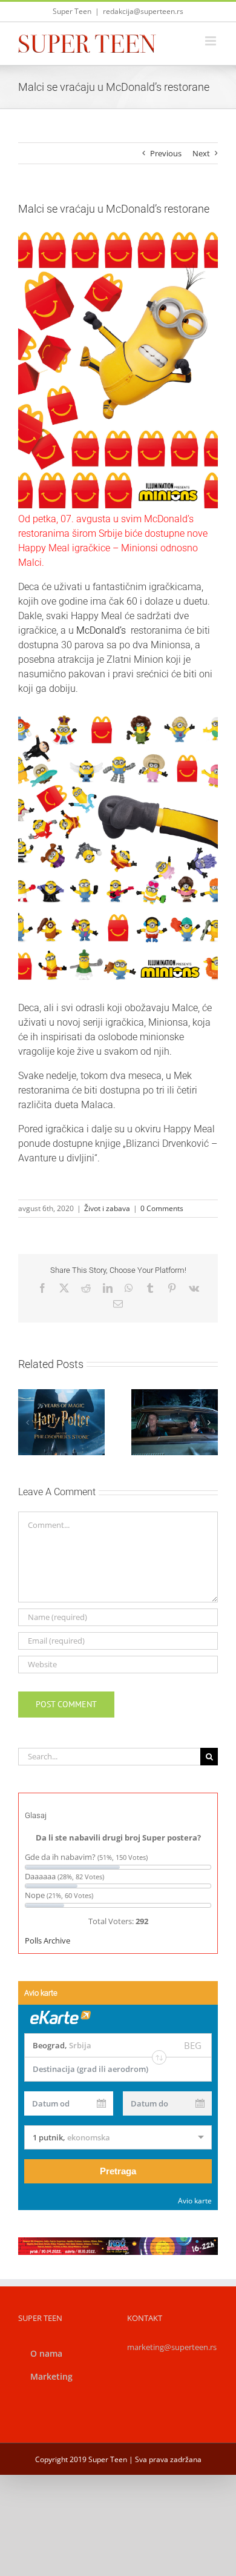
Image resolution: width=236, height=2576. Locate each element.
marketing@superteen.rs (172, 2347)
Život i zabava (107, 1208)
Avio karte (195, 2201)
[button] (27, 1422)
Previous (166, 153)
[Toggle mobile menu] (211, 41)
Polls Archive (48, 1940)
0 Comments (162, 1208)
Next (201, 153)
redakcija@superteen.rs (143, 11)
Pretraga (118, 2171)
